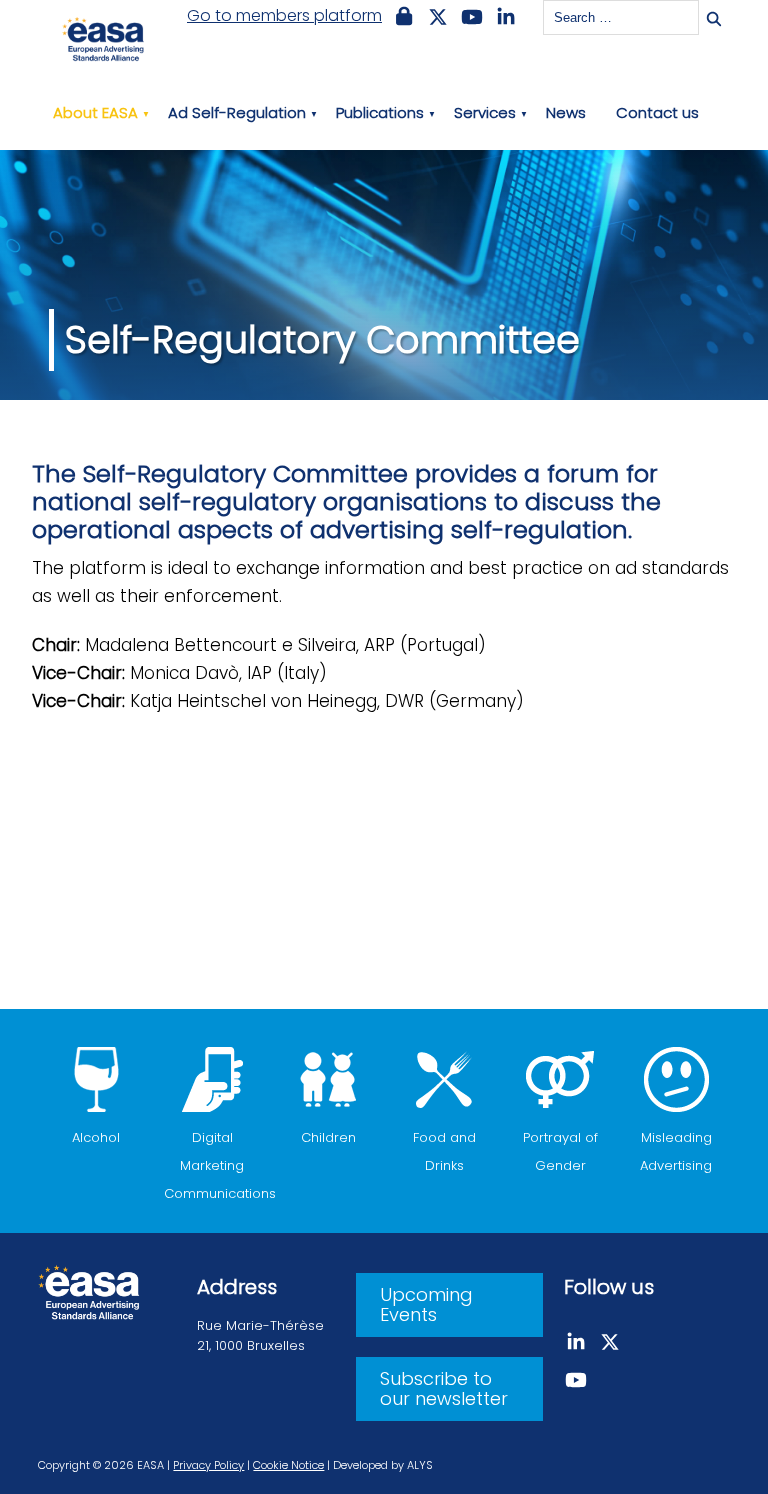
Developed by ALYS (383, 1465)
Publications (380, 112)
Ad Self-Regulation (237, 112)
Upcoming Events (426, 1304)
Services (485, 112)
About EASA (95, 112)
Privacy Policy (208, 1465)
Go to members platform (284, 16)
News (566, 112)
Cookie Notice (288, 1465)
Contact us (657, 112)
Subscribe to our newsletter (444, 1388)
